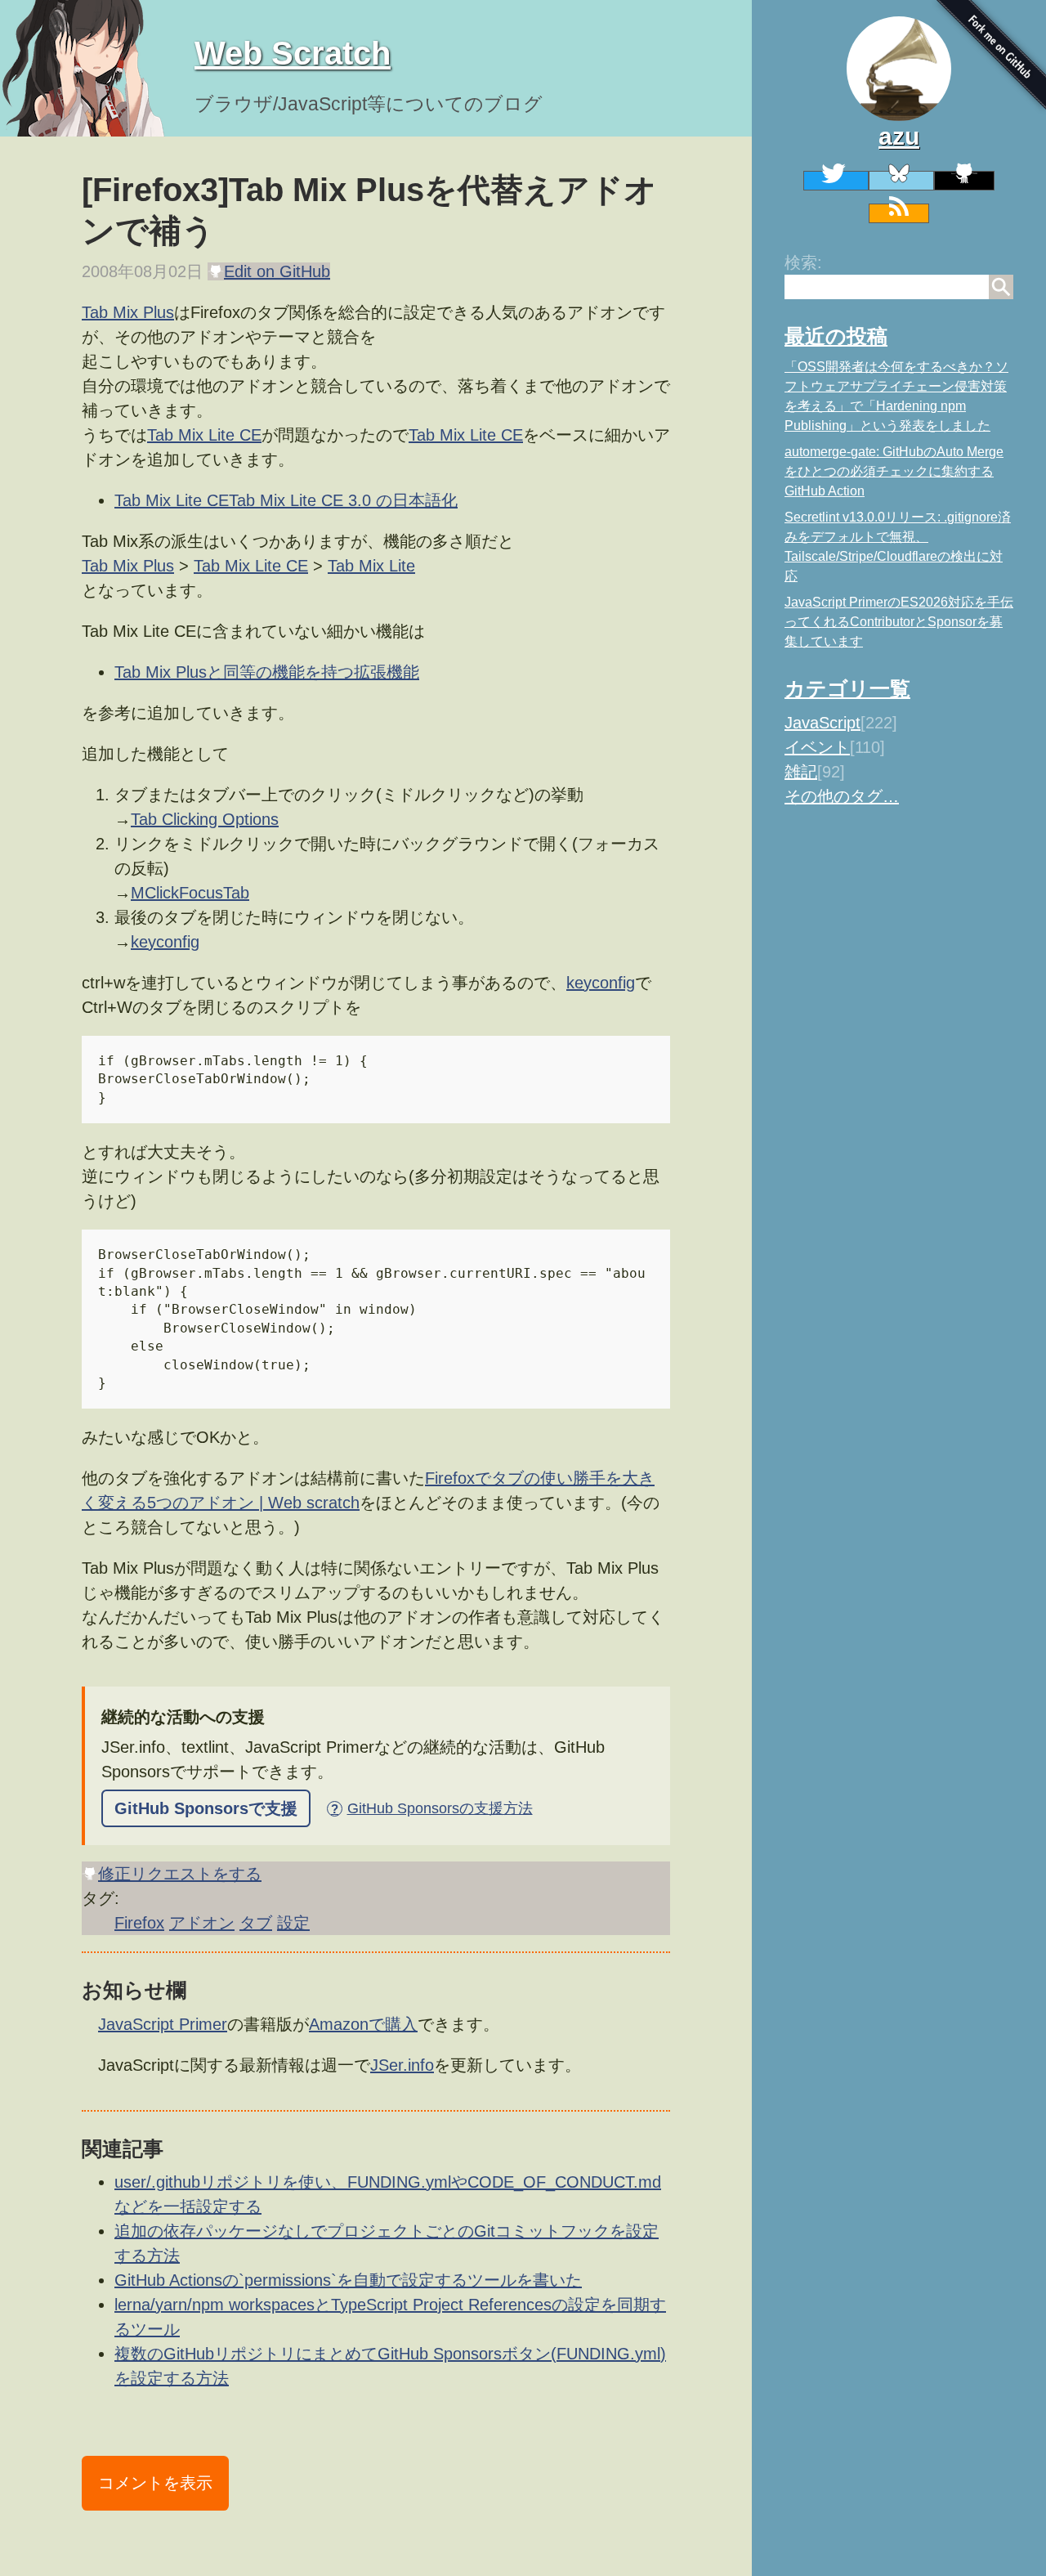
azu (899, 136)
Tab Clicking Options (205, 819)
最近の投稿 (836, 336)
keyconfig (165, 942)
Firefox (139, 1923)
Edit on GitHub (277, 271)
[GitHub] (964, 181)
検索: (803, 262)
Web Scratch (293, 53)
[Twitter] (836, 181)
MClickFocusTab (190, 893)
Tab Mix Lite (371, 566)
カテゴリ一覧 (847, 688)
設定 (293, 1923)
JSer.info (402, 2065)
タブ (256, 1923)
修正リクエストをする (180, 1874)
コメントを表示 (155, 2483)
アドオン (202, 1923)
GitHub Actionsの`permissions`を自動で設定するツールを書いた (348, 2280)
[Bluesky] (901, 181)
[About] (899, 69)
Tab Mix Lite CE (204, 435)
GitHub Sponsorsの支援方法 (431, 1808)
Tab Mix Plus (128, 312)
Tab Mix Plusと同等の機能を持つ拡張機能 (267, 672)
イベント (817, 747)
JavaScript (822, 723)
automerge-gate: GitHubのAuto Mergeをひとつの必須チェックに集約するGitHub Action (894, 471)
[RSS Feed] (899, 213)
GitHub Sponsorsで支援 (206, 1808)
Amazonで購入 (363, 2024)
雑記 (801, 772)
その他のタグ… (842, 796)
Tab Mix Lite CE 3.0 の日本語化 (343, 500)
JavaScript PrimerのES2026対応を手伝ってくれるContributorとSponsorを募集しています (899, 622)
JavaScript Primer (163, 2024)
